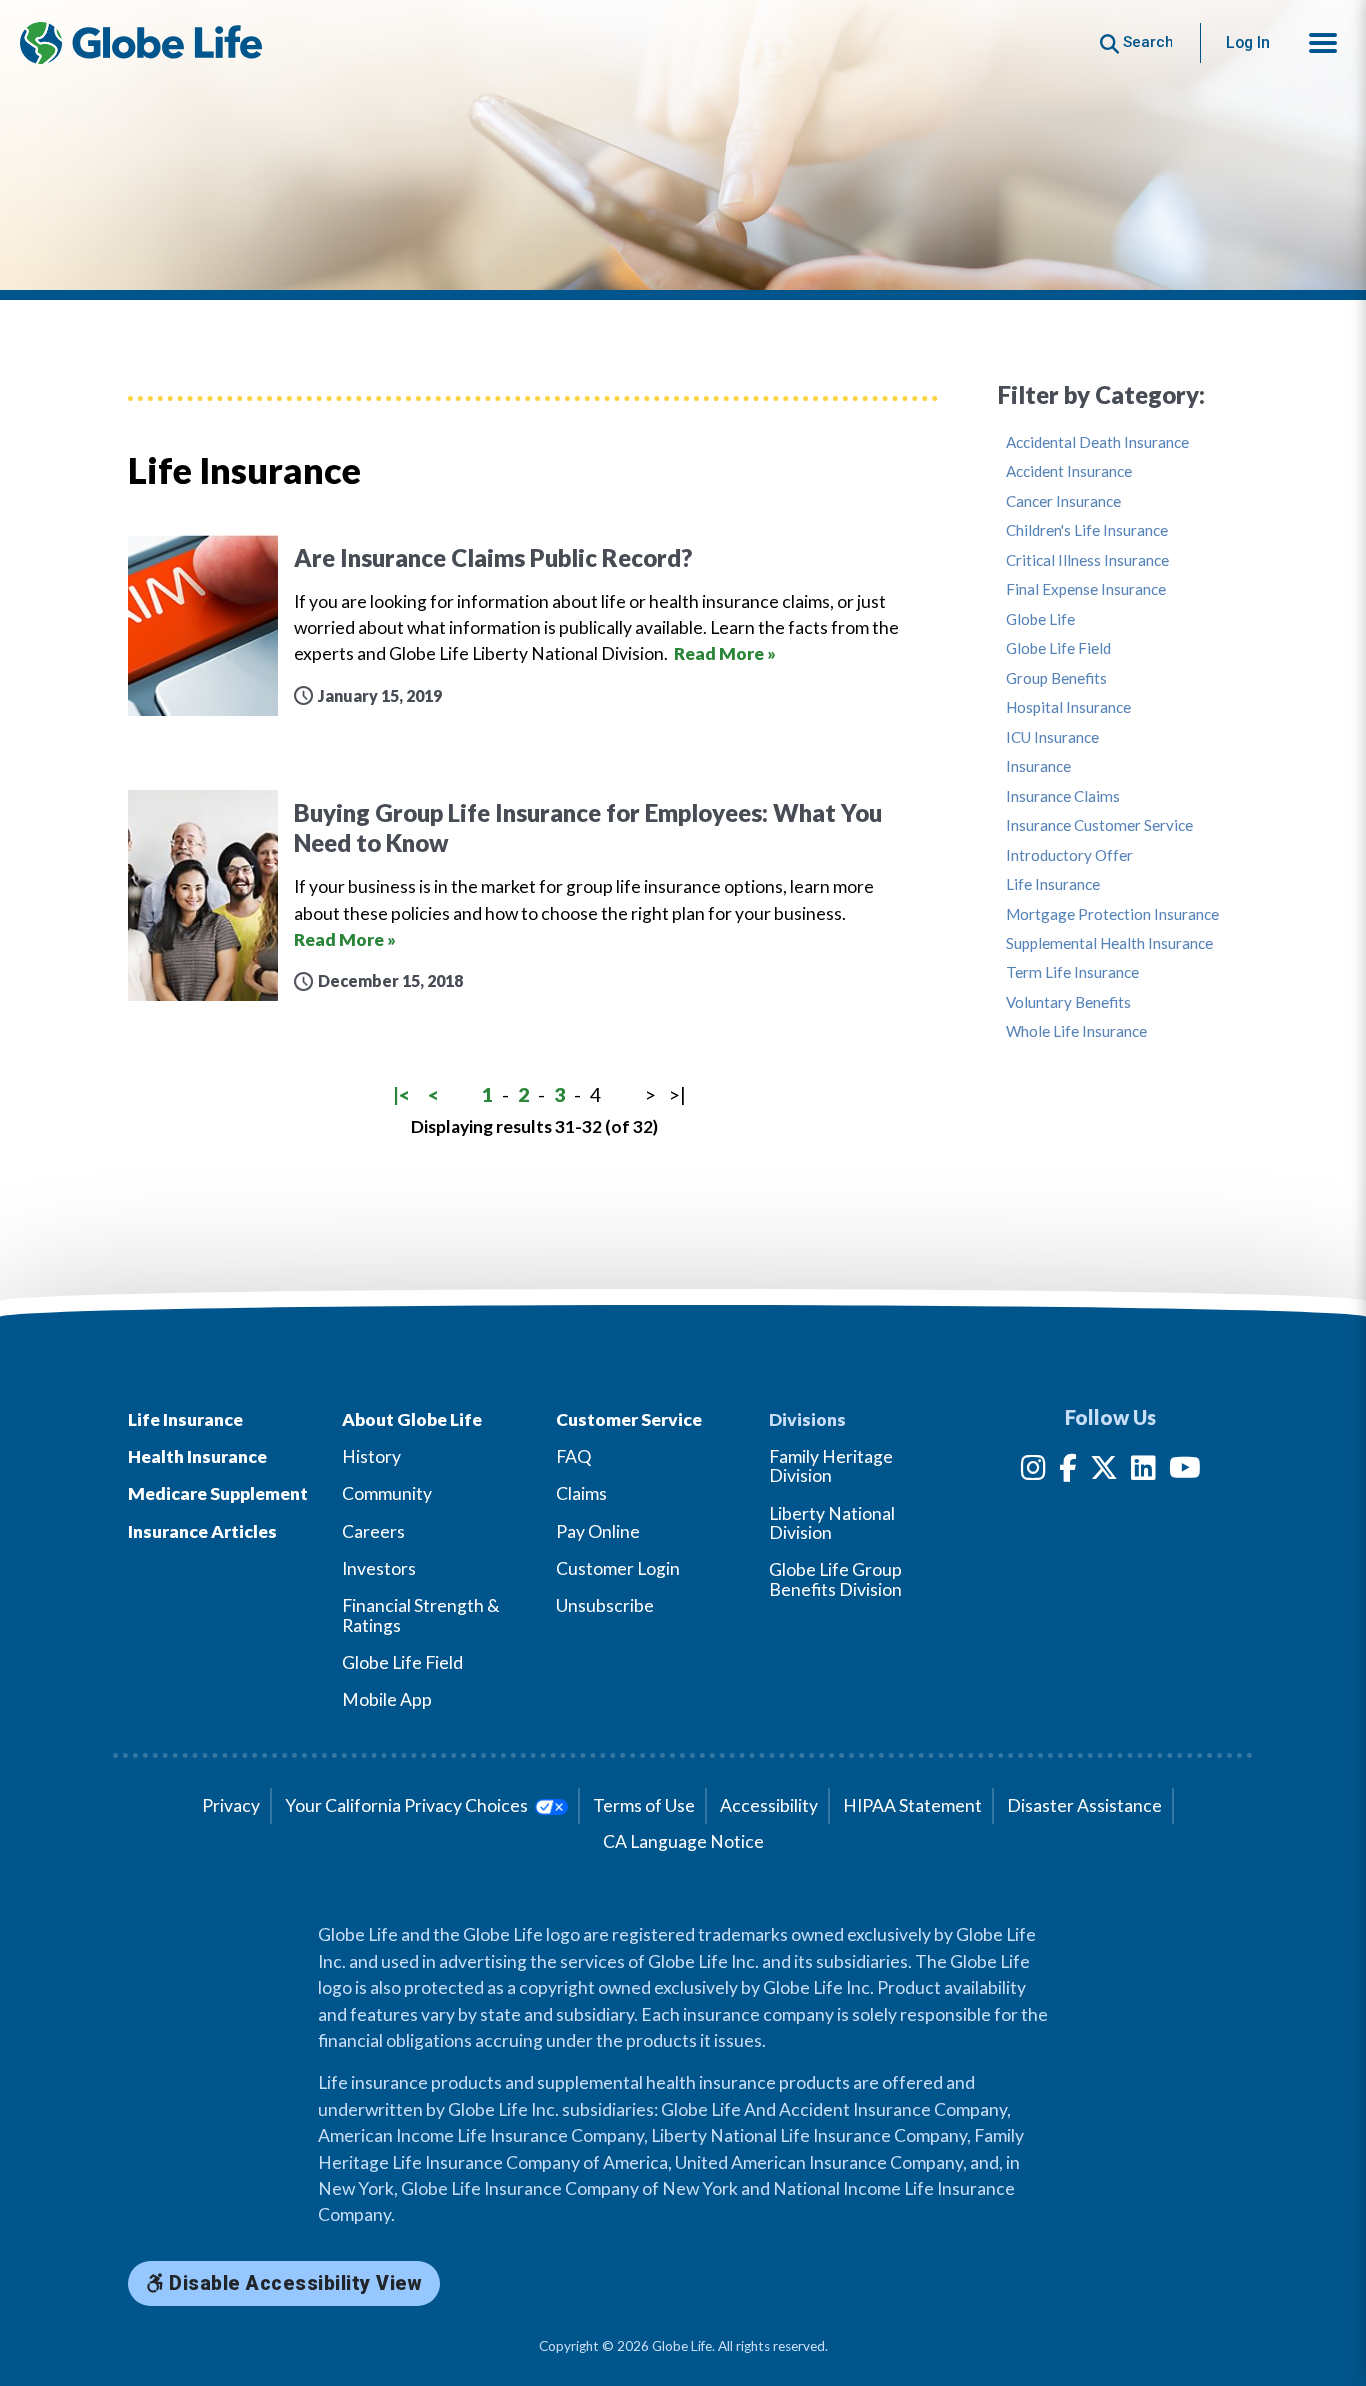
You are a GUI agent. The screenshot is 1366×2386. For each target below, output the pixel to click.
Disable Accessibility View (293, 2283)
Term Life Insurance (1072, 972)
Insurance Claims (1063, 796)
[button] (1323, 43)
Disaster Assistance (1084, 1805)
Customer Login (618, 1568)
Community (387, 1493)
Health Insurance (197, 1456)
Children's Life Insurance (1087, 530)
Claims (581, 1493)
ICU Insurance (1052, 737)
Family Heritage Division (831, 1466)
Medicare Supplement (218, 1493)
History (371, 1456)
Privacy (231, 1805)
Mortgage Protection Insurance (1112, 914)
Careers (373, 1531)
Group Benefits (1056, 678)
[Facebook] (1068, 1471)
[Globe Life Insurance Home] (141, 43)
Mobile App (387, 1699)
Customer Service (629, 1419)
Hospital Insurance (1068, 707)
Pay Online (598, 1531)
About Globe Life (412, 1419)
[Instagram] (1033, 1471)
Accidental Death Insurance (1097, 442)
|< (401, 1094)
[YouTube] (1185, 1471)
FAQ (573, 1456)
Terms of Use (644, 1805)
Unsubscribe (605, 1605)
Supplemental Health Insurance (1109, 943)
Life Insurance (1053, 884)
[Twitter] (1104, 1471)
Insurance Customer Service (1099, 825)
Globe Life (1040, 619)
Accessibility (769, 1805)
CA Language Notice (683, 1841)
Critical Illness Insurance (1087, 560)
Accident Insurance (1069, 471)
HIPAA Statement (912, 1805)
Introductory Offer (1069, 855)
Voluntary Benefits (1068, 1002)
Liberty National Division (832, 1523)
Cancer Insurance (1063, 501)
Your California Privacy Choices (408, 1805)
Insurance (1038, 766)
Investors (379, 1568)
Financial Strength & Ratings (421, 1615)
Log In (1248, 42)
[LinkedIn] (1143, 1471)
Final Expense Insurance (1086, 589)
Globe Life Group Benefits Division (835, 1579)
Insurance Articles (202, 1531)
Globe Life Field (1058, 648)
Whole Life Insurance (1076, 1031)
